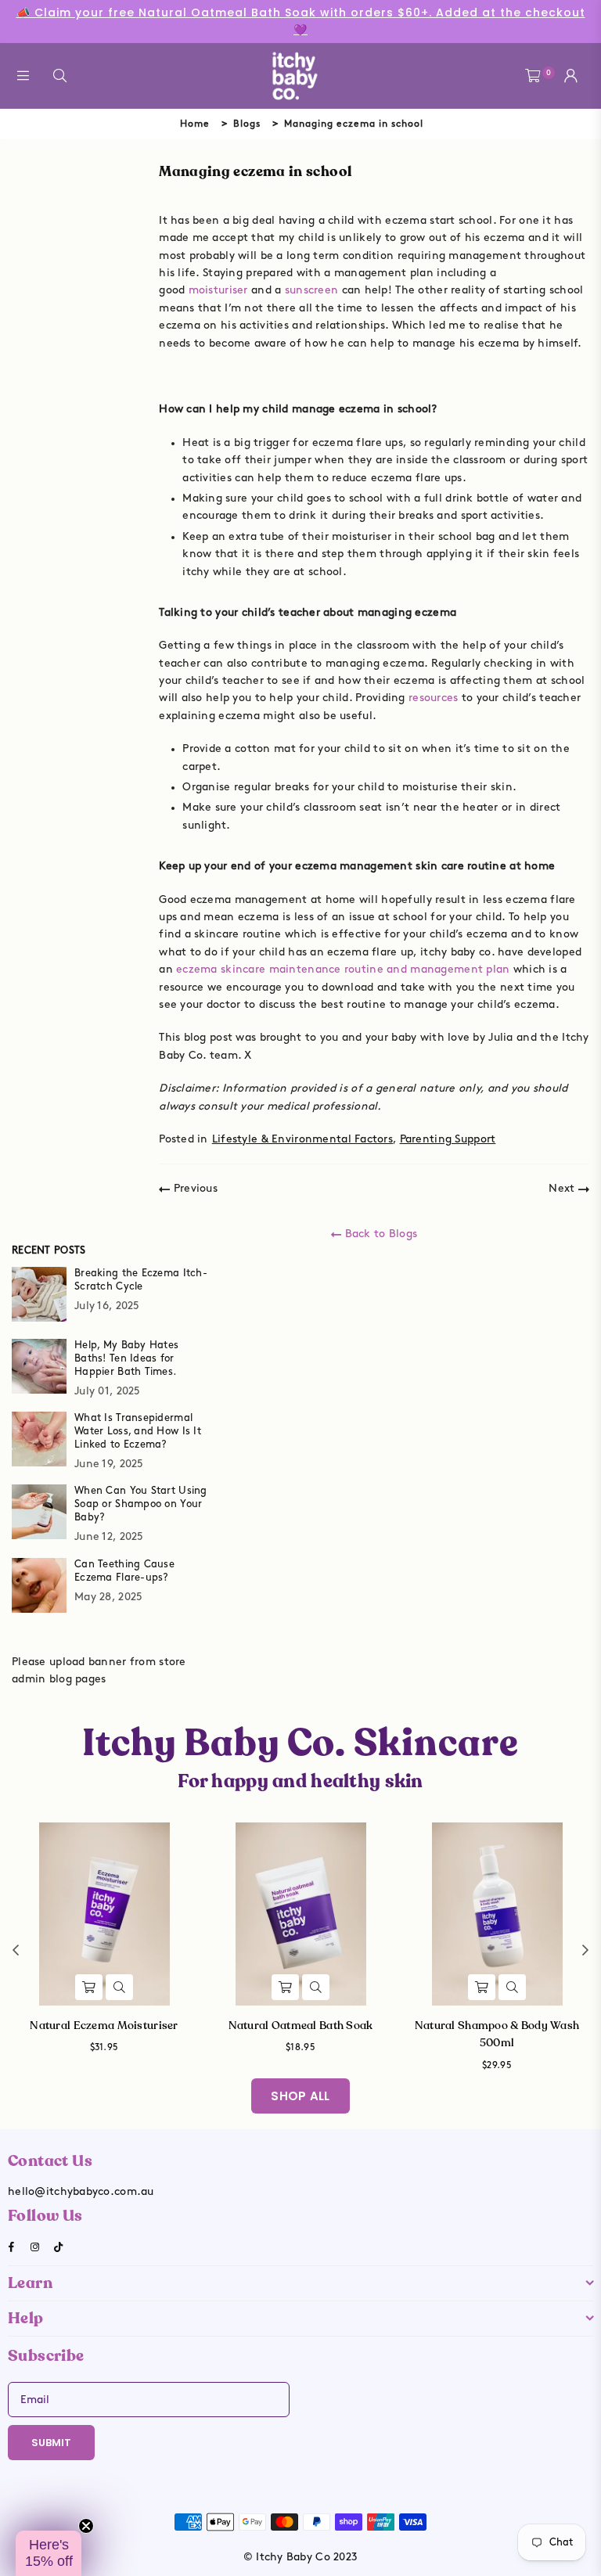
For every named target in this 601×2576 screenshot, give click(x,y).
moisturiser (218, 290)
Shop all (300, 2096)
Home (195, 124)
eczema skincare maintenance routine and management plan (343, 969)
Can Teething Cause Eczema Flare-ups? (124, 1571)
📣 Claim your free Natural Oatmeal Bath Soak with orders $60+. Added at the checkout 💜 (301, 21)
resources (434, 698)
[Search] (60, 76)
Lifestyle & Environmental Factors (302, 1139)
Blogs (247, 124)
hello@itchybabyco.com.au (81, 2191)
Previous (194, 1188)
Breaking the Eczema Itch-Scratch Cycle (141, 1280)
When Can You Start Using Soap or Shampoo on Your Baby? (141, 1504)
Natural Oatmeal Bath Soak (301, 2026)
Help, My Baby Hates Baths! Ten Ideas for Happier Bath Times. (126, 1358)
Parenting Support (448, 1139)
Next (563, 1188)
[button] (49, 2553)
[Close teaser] (86, 2526)
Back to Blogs (379, 1234)
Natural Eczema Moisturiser (104, 2026)
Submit (51, 2443)
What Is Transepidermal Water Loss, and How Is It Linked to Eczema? (138, 1431)
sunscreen (312, 290)
